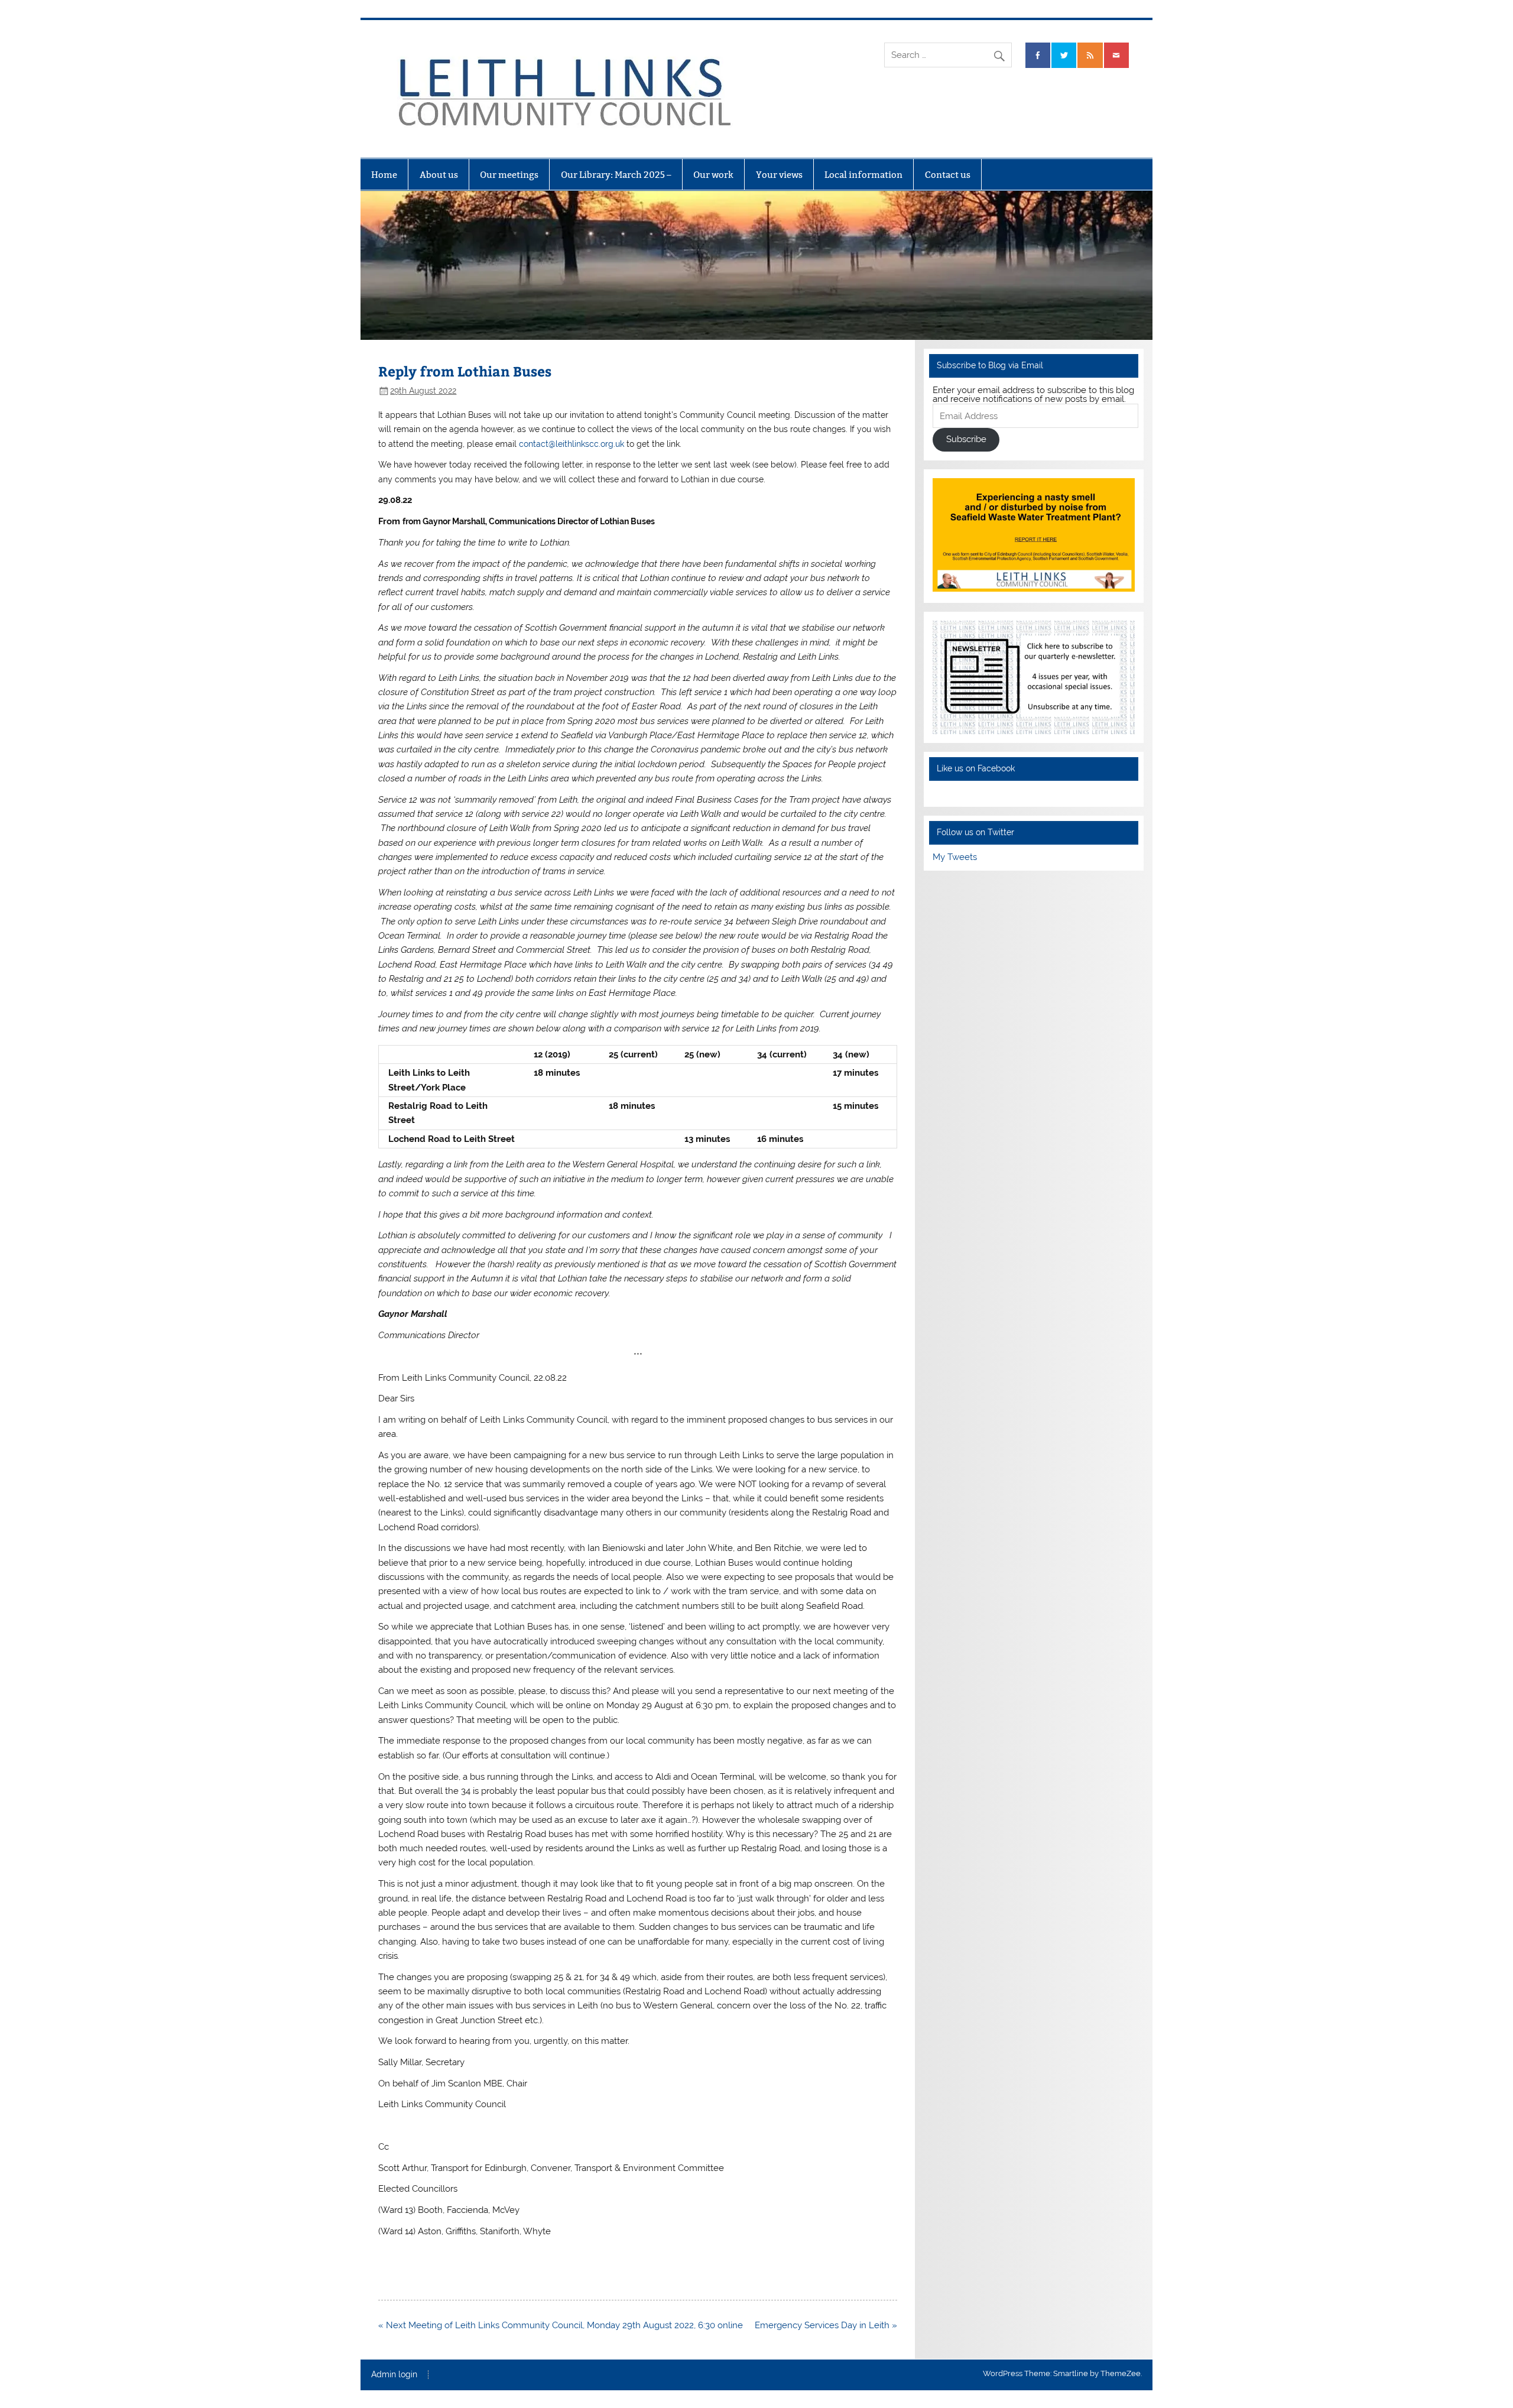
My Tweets (955, 857)
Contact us (948, 175)
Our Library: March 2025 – (616, 175)
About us (439, 175)
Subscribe (966, 439)
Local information (863, 175)
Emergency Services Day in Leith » (826, 2325)
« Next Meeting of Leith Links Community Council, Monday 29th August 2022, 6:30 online (561, 2325)
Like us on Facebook (976, 768)
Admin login (394, 2375)
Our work (713, 175)
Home (384, 175)
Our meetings (509, 175)
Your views (779, 175)
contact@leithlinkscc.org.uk (572, 444)
